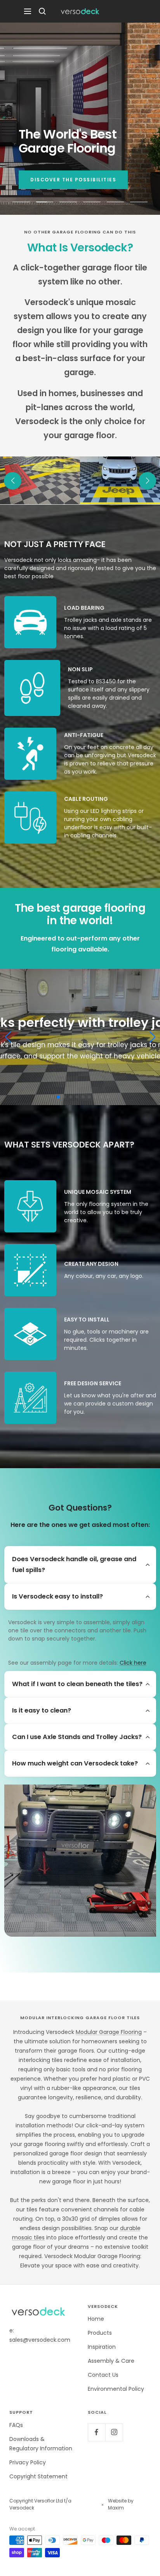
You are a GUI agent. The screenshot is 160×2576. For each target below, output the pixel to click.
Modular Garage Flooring (109, 2032)
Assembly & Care (111, 2361)
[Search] (42, 11)
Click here (133, 1663)
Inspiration (102, 2347)
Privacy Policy (28, 2462)
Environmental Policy (116, 2389)
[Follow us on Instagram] (114, 2432)
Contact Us (103, 2375)
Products (100, 2333)
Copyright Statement (38, 2476)
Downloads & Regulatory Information (41, 2444)
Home (96, 2319)
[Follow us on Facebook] (97, 2432)
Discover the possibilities (73, 180)
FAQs (16, 2425)
